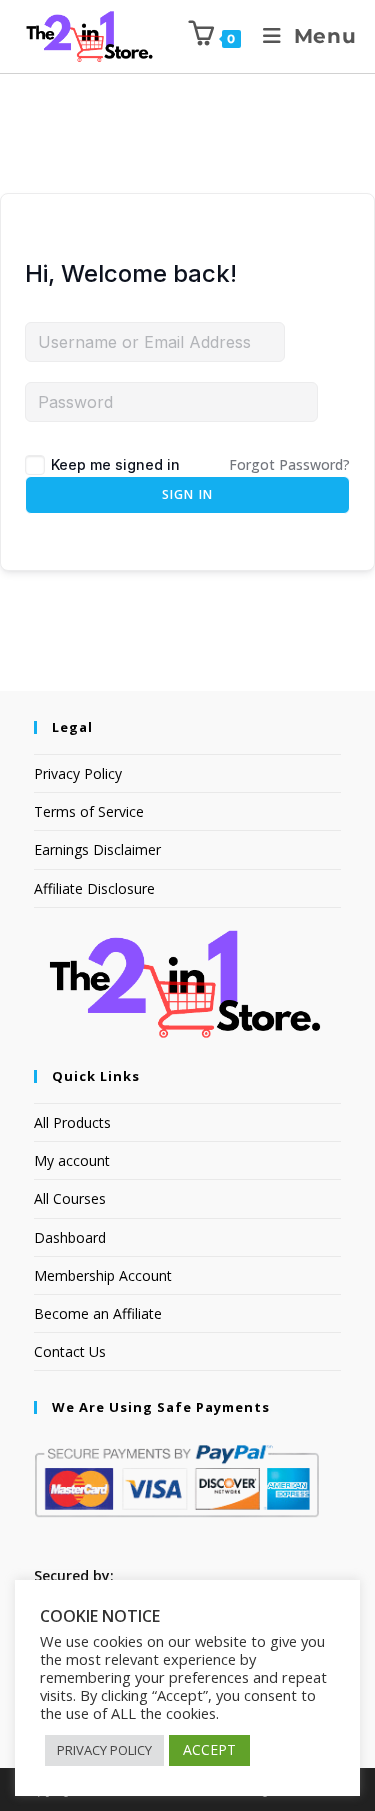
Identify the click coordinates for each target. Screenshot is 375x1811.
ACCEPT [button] (209, 1749)
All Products (72, 1122)
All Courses (70, 1198)
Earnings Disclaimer (97, 849)
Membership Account (103, 1275)
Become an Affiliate (98, 1313)
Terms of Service (89, 811)
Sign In (187, 494)
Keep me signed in (115, 464)
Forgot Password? (289, 464)
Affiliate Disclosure (94, 888)
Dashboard (70, 1237)
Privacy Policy (78, 773)
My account (72, 1160)
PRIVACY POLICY (104, 1750)
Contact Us (70, 1351)
